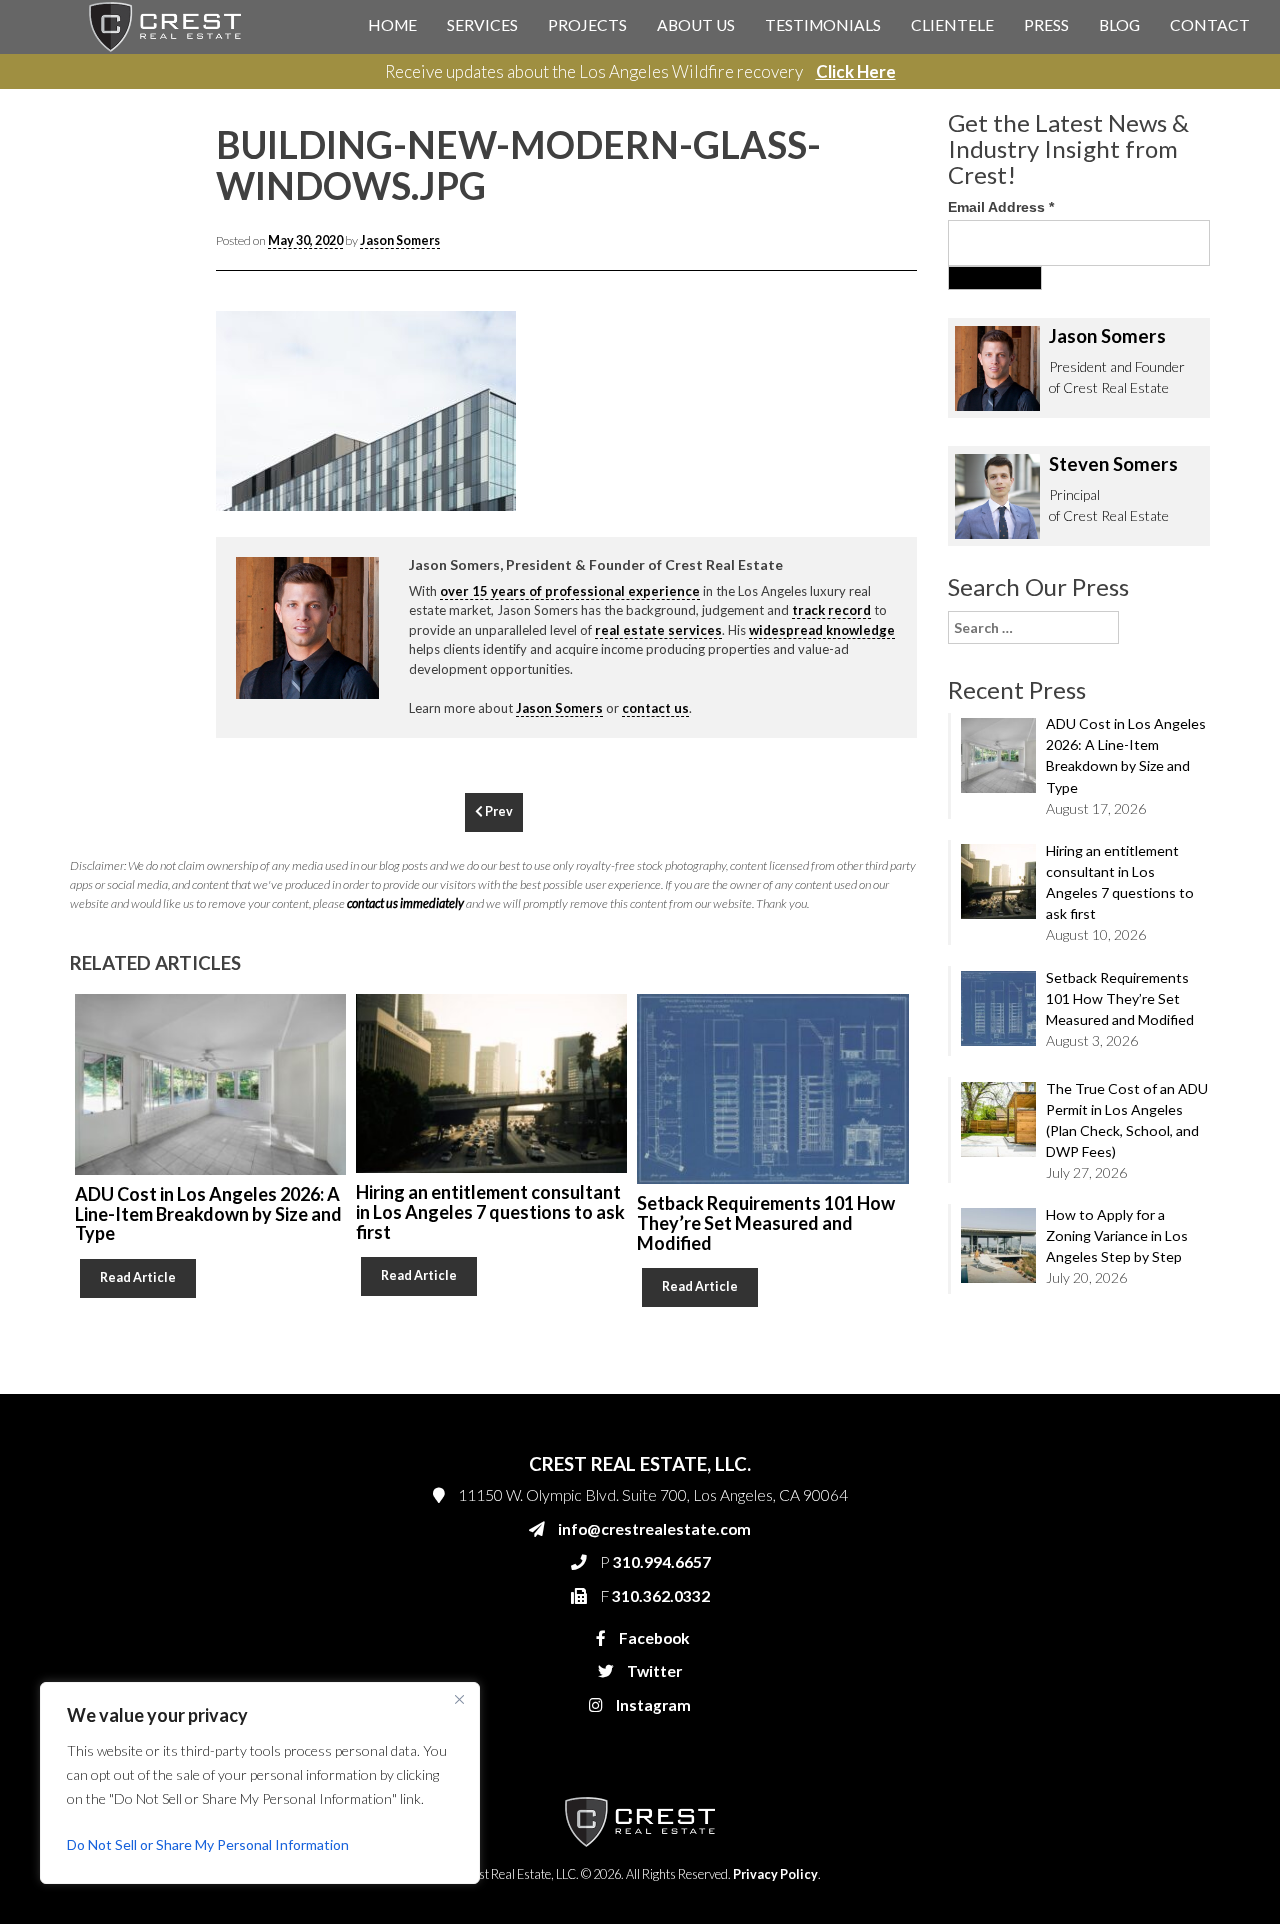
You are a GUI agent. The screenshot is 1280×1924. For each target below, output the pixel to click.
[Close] (459, 1699)
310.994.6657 (869, 432)
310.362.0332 (866, 472)
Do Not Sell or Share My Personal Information (208, 1844)
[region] (260, 1783)
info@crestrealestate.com (901, 392)
